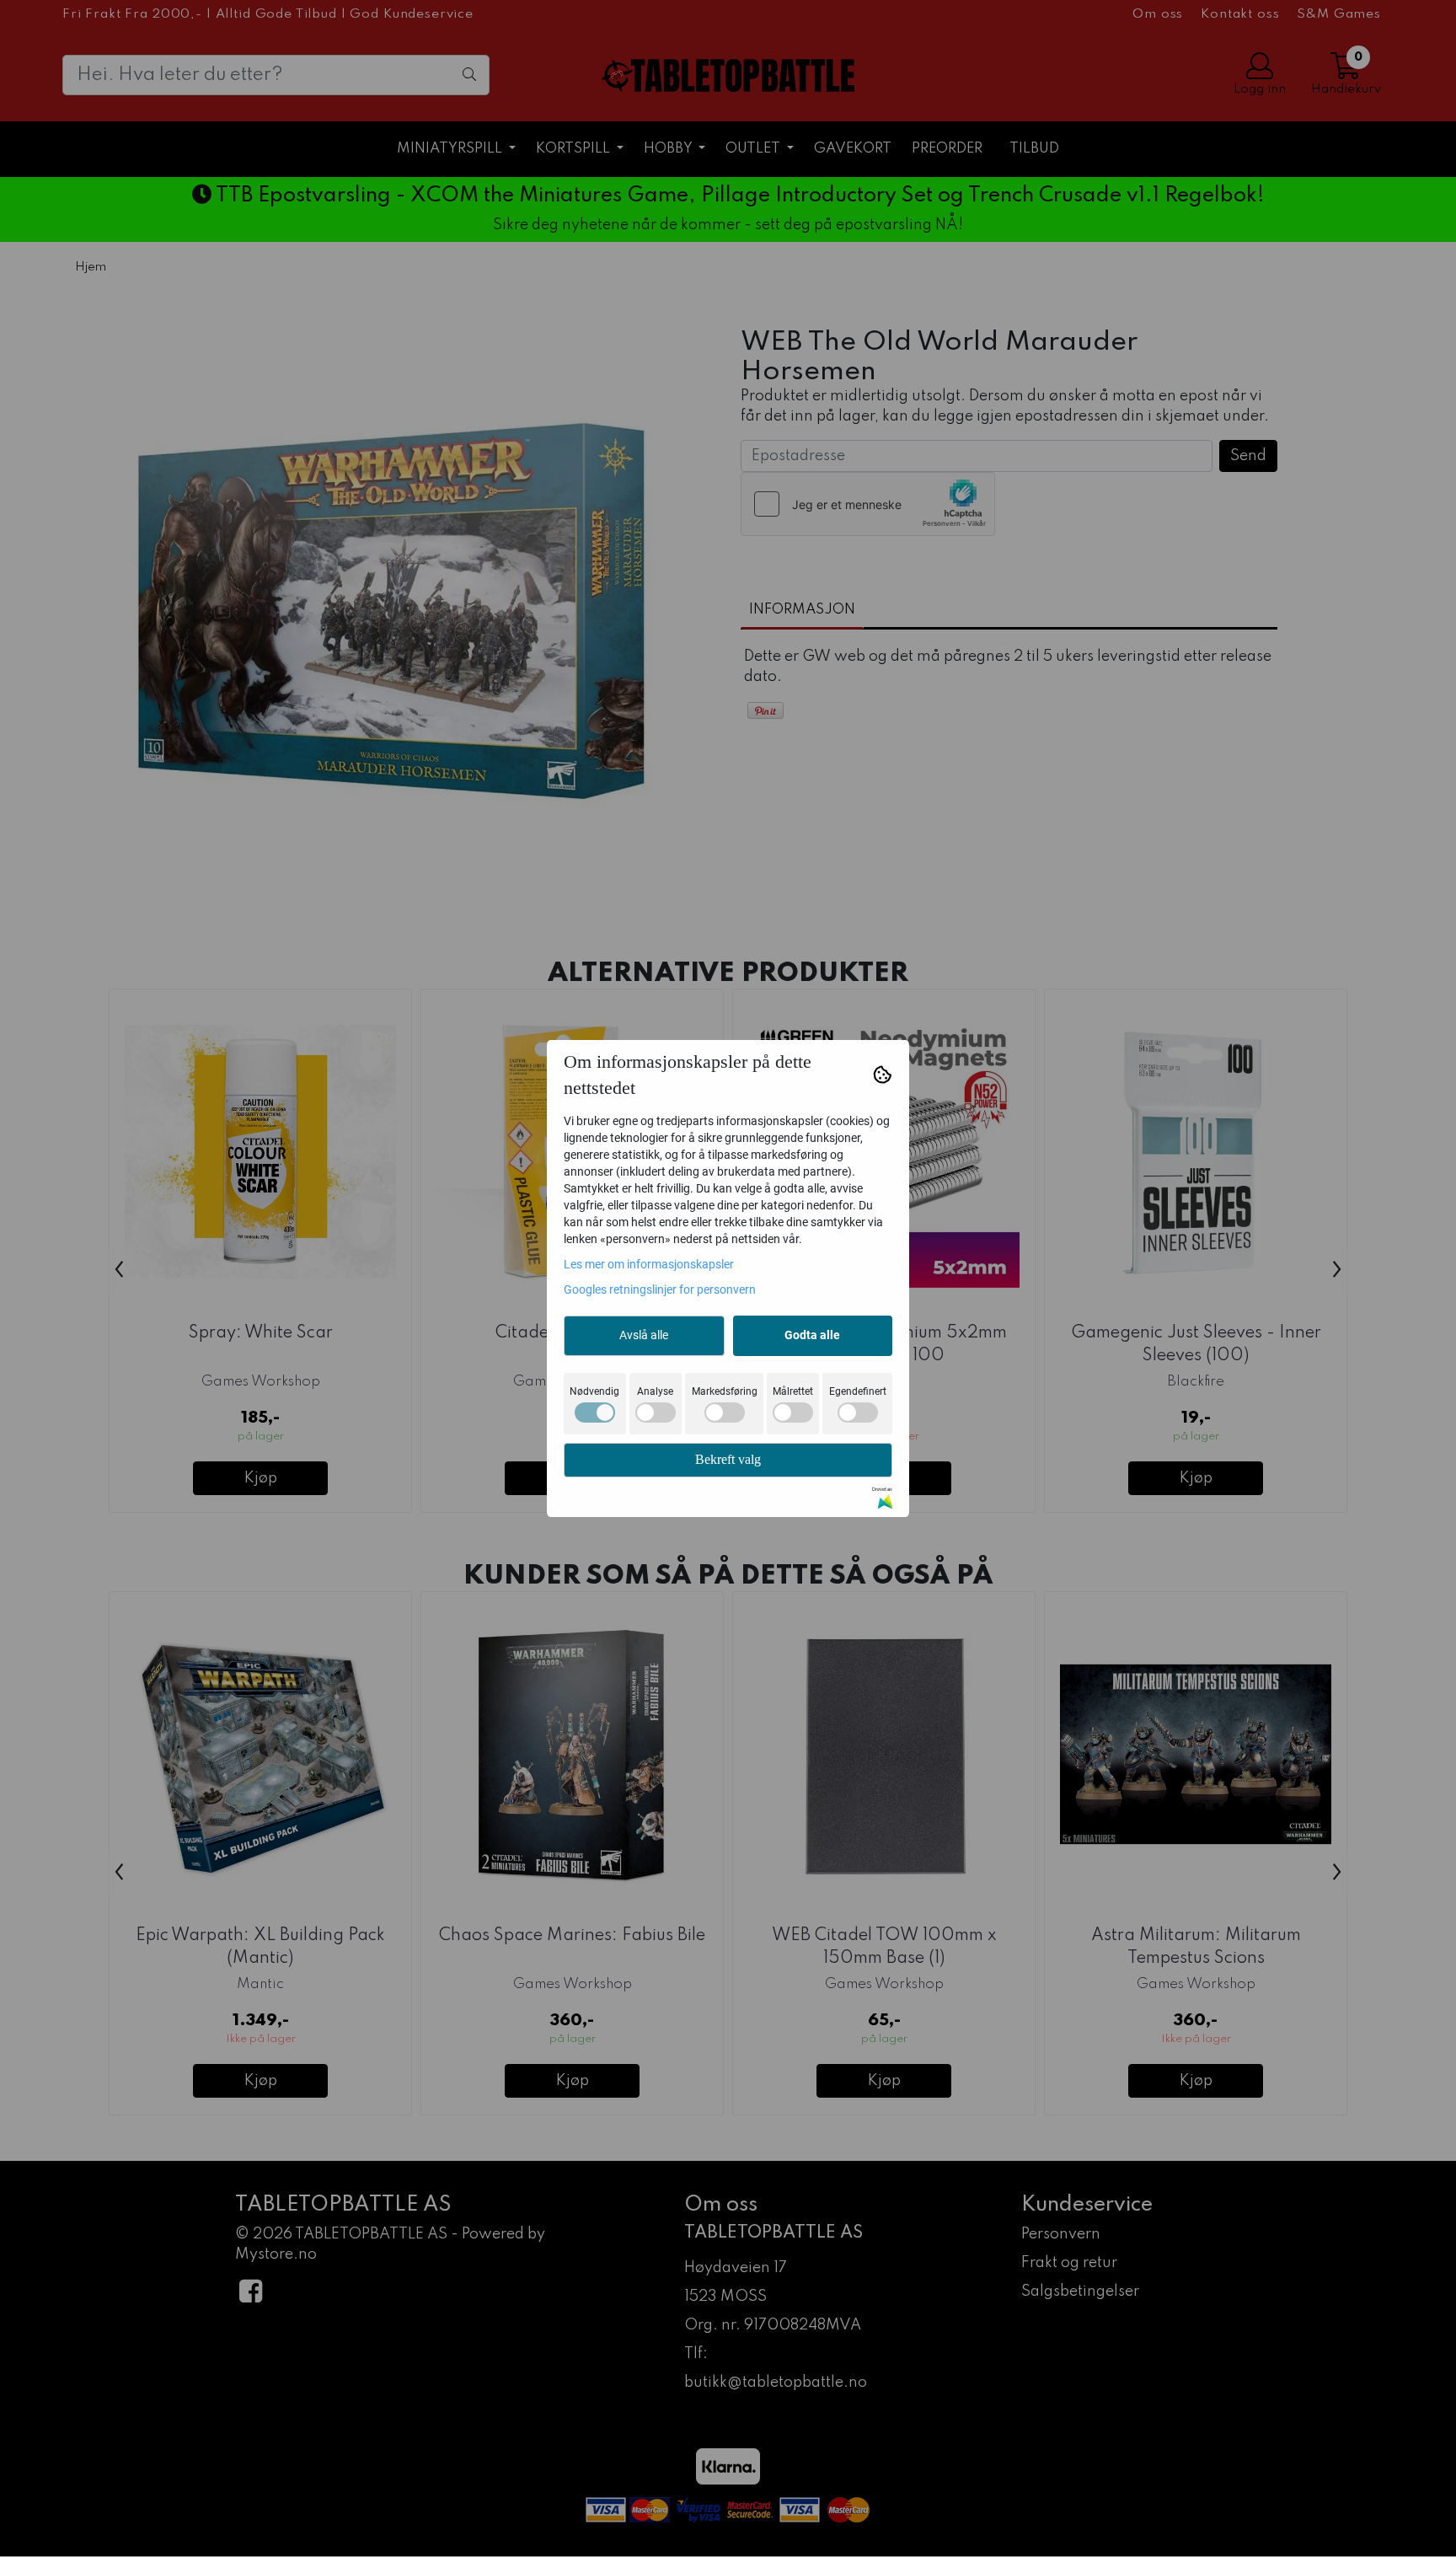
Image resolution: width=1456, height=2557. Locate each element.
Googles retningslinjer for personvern (660, 1289)
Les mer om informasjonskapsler (649, 1264)
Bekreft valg (728, 1459)
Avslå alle (644, 1335)
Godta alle (812, 1335)
